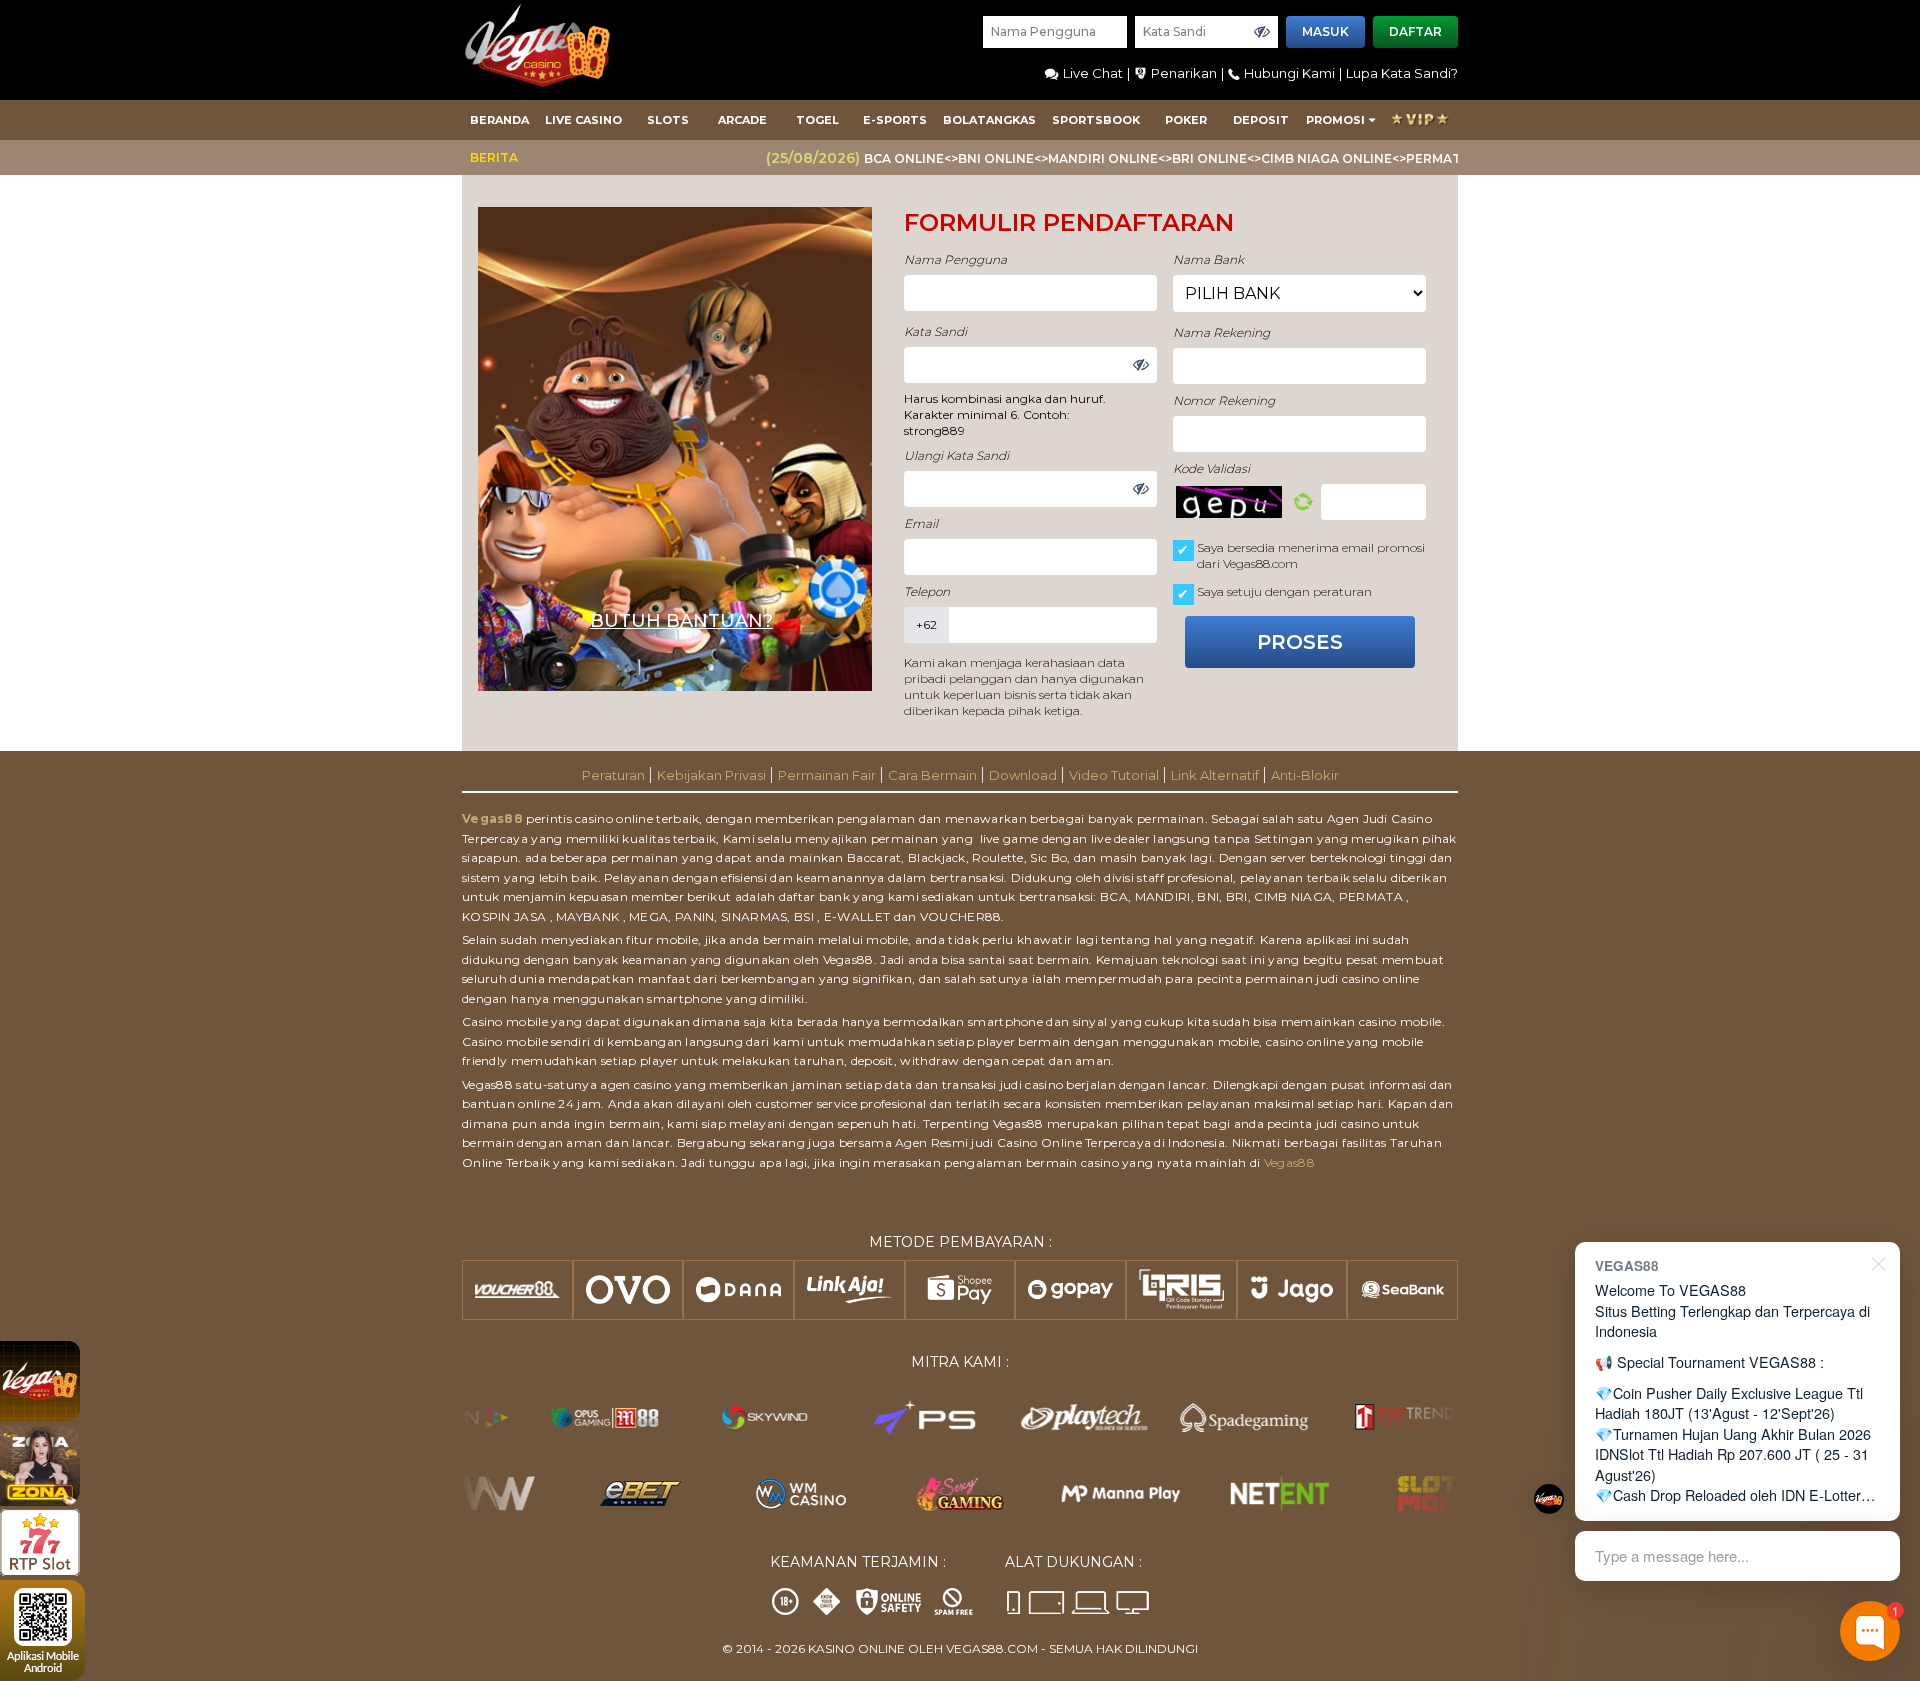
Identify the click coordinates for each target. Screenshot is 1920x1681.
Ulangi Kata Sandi (956, 455)
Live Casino (583, 120)
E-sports (895, 120)
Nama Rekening (1221, 332)
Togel (817, 120)
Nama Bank (1208, 259)
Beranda (499, 120)
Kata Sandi (935, 331)
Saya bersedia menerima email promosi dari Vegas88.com (1311, 555)
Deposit (1261, 120)
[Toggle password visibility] (1262, 32)
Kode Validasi (1211, 468)
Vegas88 (492, 818)
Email (921, 523)
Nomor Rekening (1224, 400)
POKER (1186, 120)
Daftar (1415, 31)
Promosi (1335, 120)
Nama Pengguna (955, 259)
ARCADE (742, 120)
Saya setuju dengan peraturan (1284, 591)
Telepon (927, 591)
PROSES (1300, 642)
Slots (668, 120)
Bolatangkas (989, 120)
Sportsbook (1096, 120)
